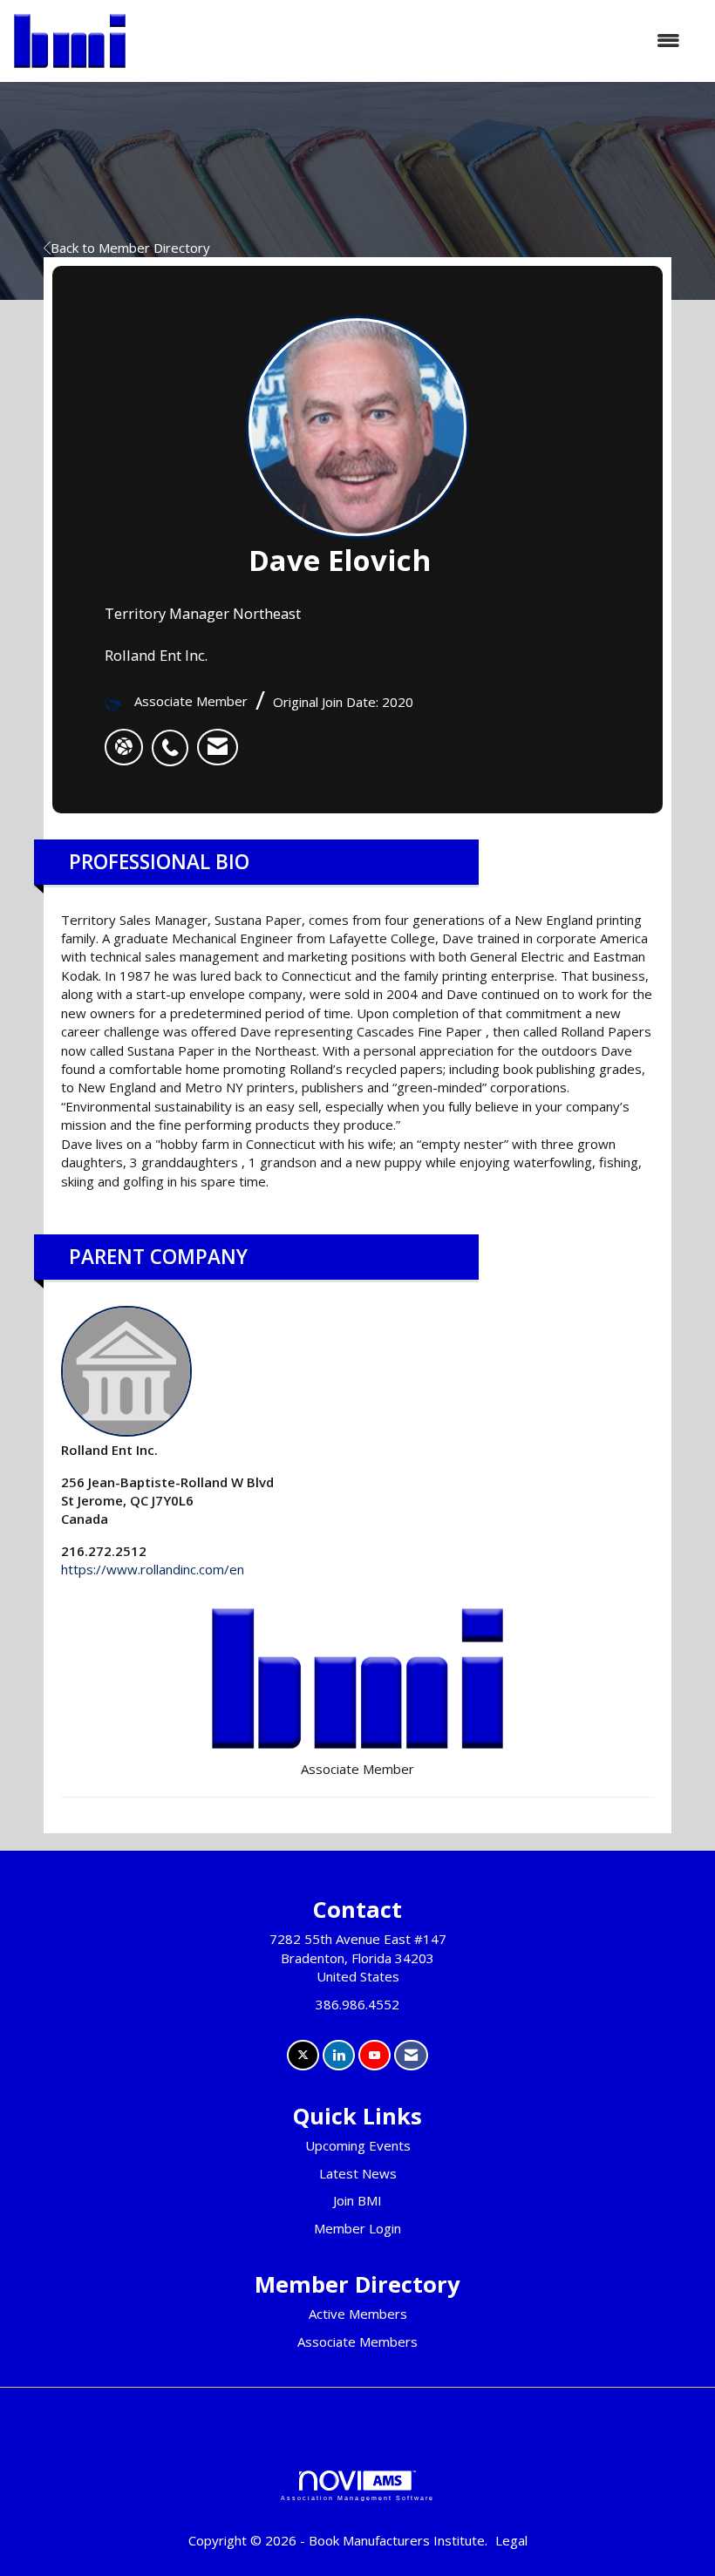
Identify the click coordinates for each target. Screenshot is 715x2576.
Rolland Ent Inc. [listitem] (109, 1450)
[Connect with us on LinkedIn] (339, 2055)
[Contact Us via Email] (411, 2055)
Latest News (358, 2173)
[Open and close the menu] (412, 41)
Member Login (357, 2228)
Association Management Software (357, 2498)
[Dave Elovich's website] (124, 747)
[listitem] (174, 738)
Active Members (358, 2314)
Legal (511, 2540)
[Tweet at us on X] (303, 2055)
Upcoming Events (358, 2145)
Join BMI (357, 2200)
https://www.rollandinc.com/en (153, 1569)
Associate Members (357, 2342)
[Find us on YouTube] (375, 2055)
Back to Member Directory (130, 248)
